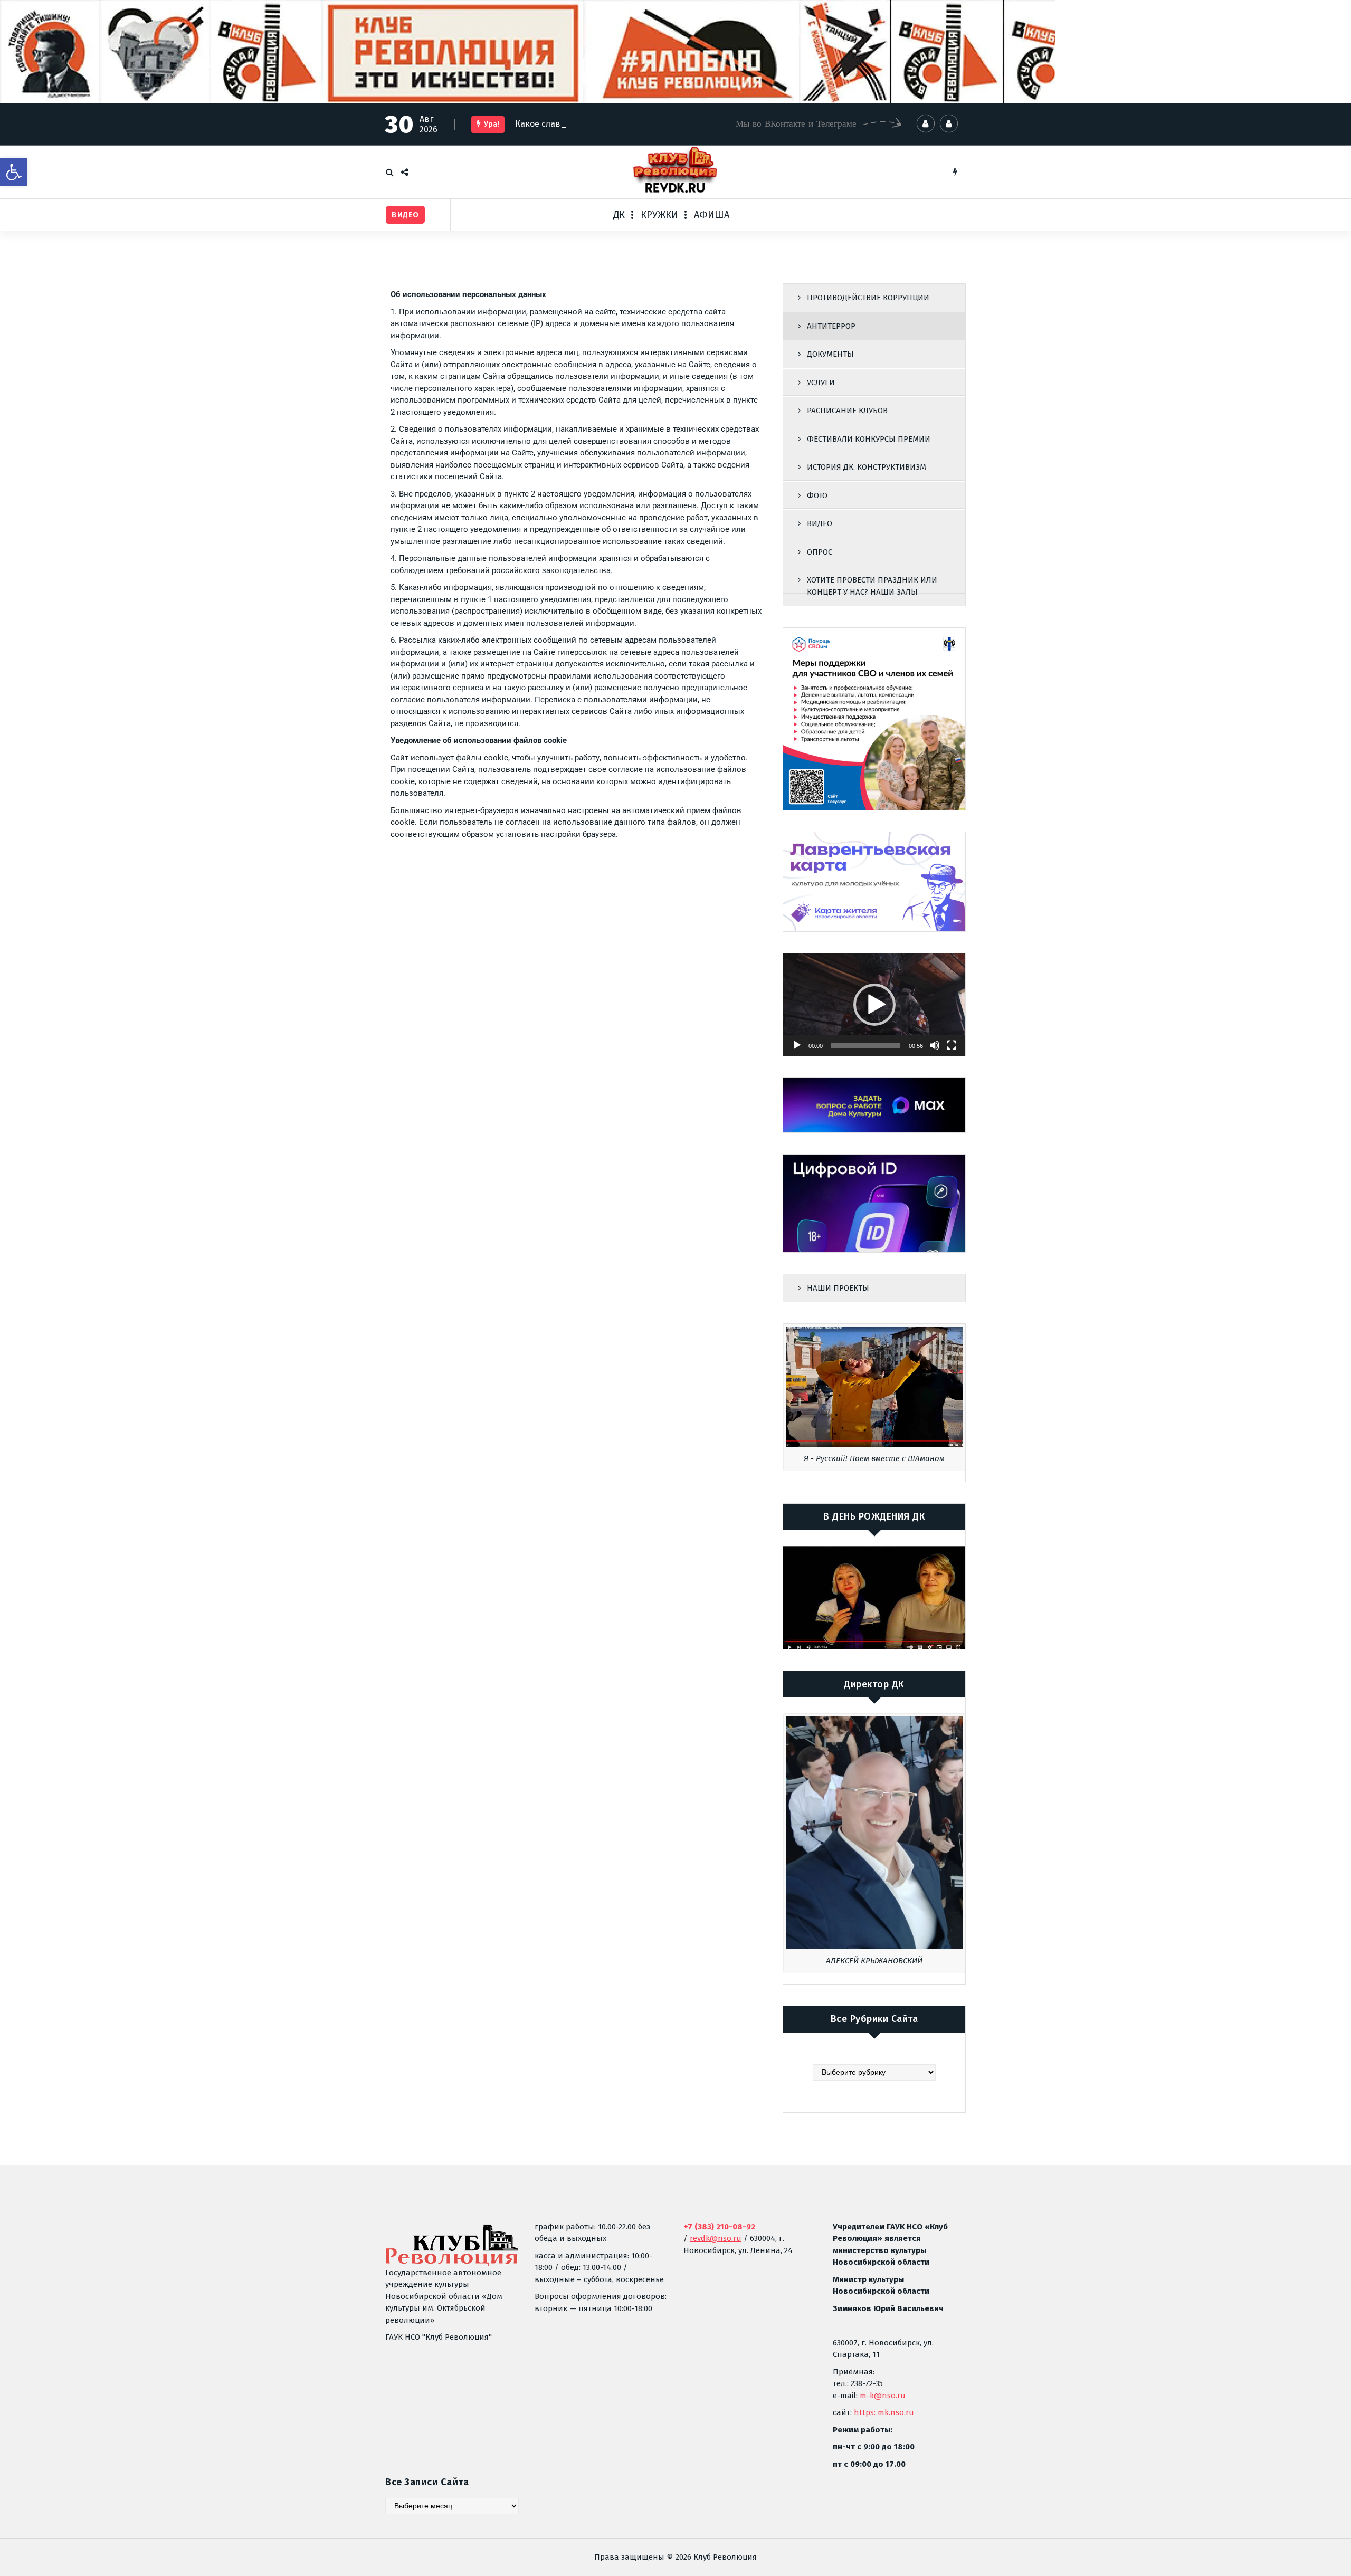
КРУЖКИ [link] (659, 215)
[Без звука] (935, 1045)
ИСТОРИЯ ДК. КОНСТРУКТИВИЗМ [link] (867, 467)
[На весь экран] (952, 1045)
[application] (874, 1005)
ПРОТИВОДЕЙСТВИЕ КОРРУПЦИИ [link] (868, 298)
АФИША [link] (712, 215)
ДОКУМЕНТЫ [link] (830, 354)
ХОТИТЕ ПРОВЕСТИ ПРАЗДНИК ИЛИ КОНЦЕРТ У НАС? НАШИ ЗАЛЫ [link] (872, 586)
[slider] (866, 1045)
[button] (874, 1005)
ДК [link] (619, 215)
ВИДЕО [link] (820, 523)
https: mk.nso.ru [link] (884, 2412)
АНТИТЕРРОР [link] (831, 326)
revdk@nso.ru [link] (716, 2238)
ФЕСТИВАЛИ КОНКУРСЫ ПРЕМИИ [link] (869, 439)
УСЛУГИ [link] (821, 383)
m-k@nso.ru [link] (883, 2396)
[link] (14, 172)
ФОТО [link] (817, 495)
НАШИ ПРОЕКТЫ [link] (838, 1288)
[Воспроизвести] (797, 1045)
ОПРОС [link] (820, 552)
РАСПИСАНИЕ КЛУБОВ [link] (847, 411)
